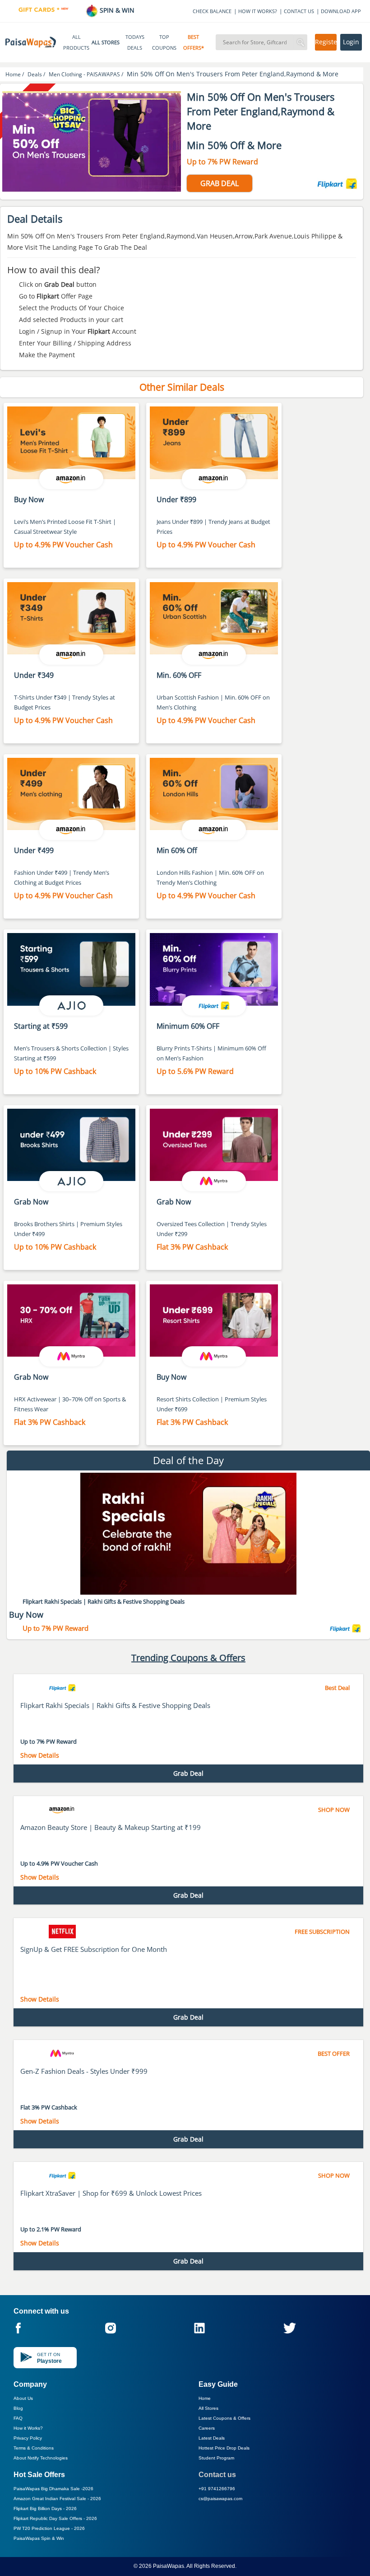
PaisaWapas (169, 2566)
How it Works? (28, 2428)
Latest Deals (212, 2438)
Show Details (40, 1755)
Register (326, 42)
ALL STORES (106, 42)
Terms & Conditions (34, 2448)
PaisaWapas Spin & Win (39, 2538)
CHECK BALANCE (212, 11)
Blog (18, 2408)
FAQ (18, 2418)
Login (351, 42)
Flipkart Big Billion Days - (45, 2508)
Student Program (216, 2458)
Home (205, 2398)
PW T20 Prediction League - (49, 2528)
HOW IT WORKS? (258, 11)
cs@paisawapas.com (220, 2499)
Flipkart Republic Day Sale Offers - (55, 2518)
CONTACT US (299, 11)
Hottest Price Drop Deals (224, 2448)
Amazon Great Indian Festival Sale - (57, 2499)
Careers (207, 2428)
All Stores (208, 2408)
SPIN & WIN (116, 10)
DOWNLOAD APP (341, 11)
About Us (23, 2398)
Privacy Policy (28, 2438)
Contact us (217, 2475)
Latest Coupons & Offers (224, 2418)
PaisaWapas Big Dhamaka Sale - (53, 2489)
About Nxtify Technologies (41, 2458)
